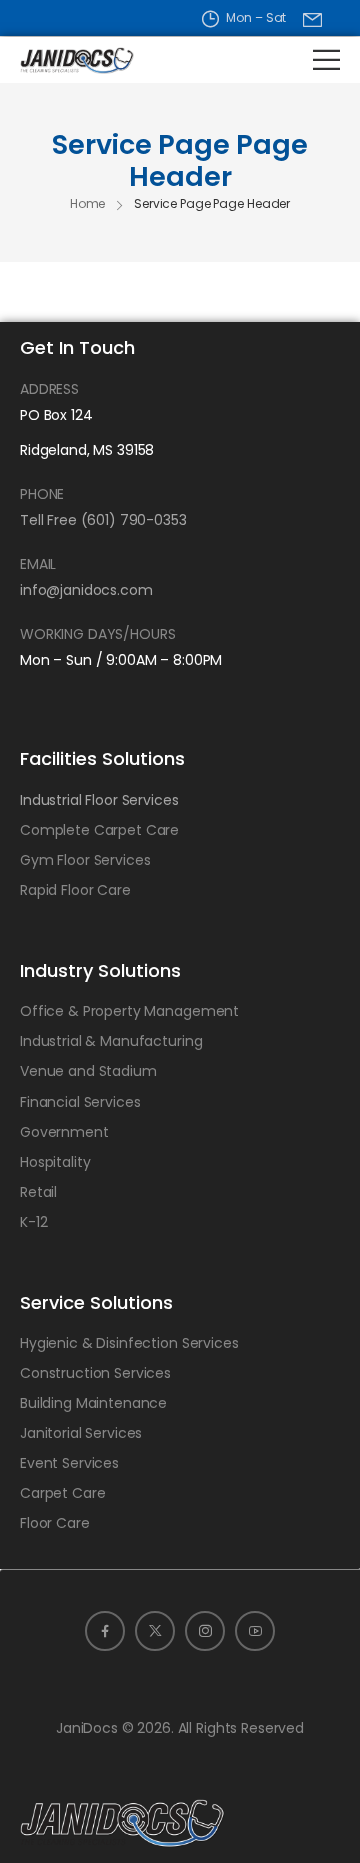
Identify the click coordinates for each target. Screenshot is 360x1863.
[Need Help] (312, 19)
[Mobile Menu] (326, 59)
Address (49, 389)
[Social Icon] (105, 1631)
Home (88, 203)
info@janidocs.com (86, 590)
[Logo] (61, 60)
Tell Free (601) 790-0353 (103, 520)
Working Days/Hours (97, 634)
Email (38, 564)
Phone (42, 494)
